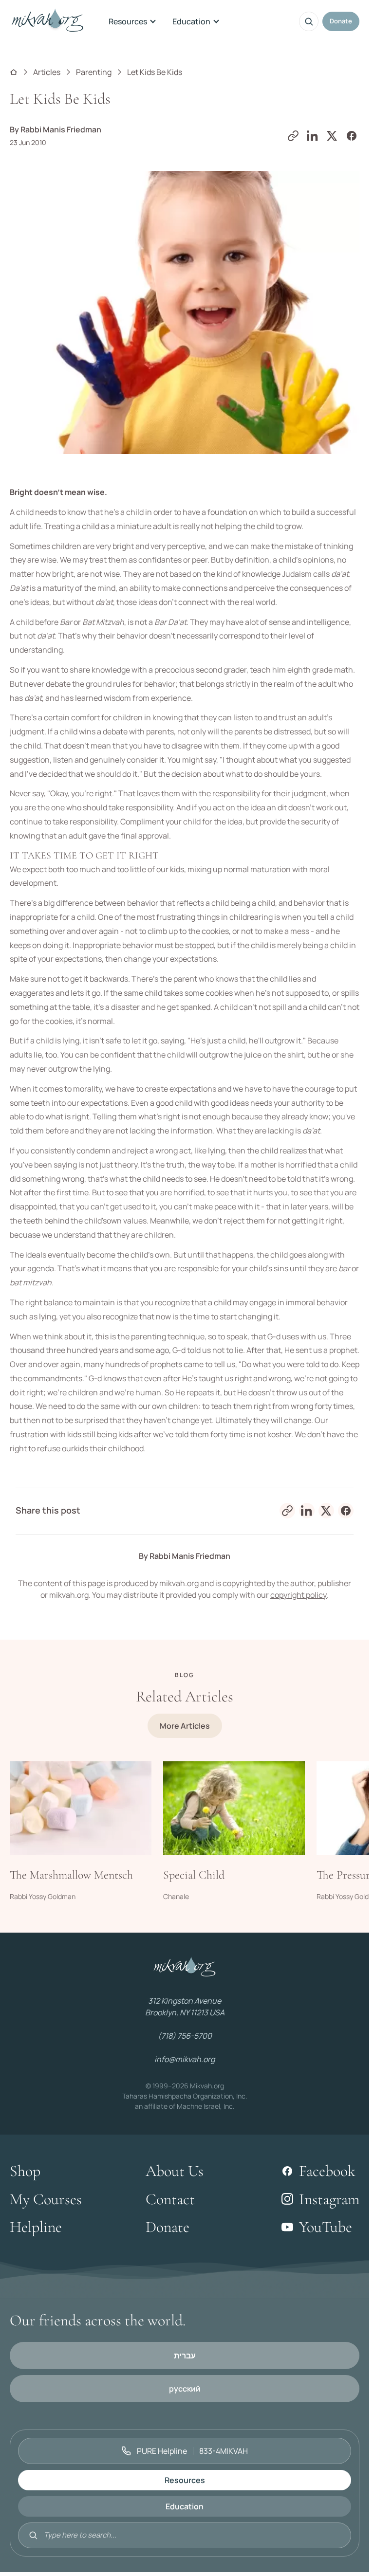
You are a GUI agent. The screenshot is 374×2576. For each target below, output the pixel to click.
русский (185, 2389)
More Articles (185, 1726)
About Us (175, 2171)
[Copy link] (293, 136)
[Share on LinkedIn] (313, 136)
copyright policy (299, 1595)
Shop (25, 2171)
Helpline (36, 2227)
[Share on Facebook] (352, 136)
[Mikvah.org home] (47, 21)
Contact (170, 2199)
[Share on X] (332, 136)
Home (14, 72)
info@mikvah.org (185, 2059)
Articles (47, 72)
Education (191, 21)
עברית (185, 2356)
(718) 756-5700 (185, 2036)
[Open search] (309, 21)
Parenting (94, 72)
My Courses (46, 2199)
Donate (341, 21)
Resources (128, 21)
